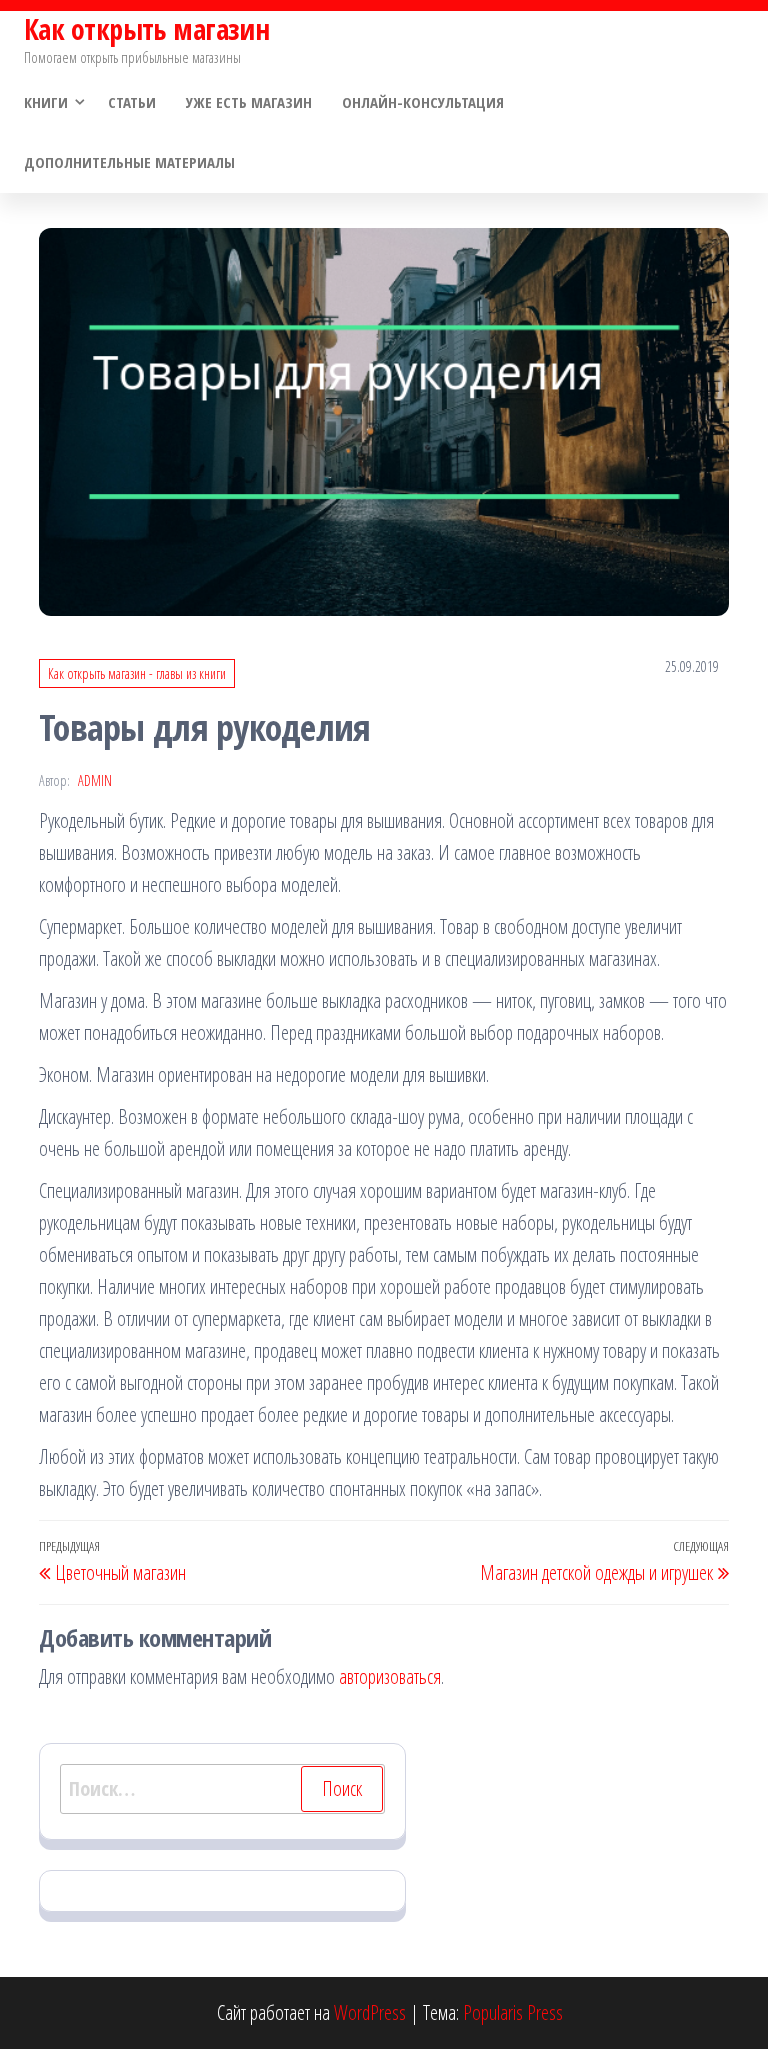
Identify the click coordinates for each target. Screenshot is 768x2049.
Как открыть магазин (146, 29)
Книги (46, 102)
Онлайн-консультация (423, 102)
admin (95, 780)
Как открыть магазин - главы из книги (137, 673)
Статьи (132, 102)
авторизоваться (390, 1676)
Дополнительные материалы (129, 162)
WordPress (370, 2012)
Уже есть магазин (249, 102)
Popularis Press (513, 2012)
